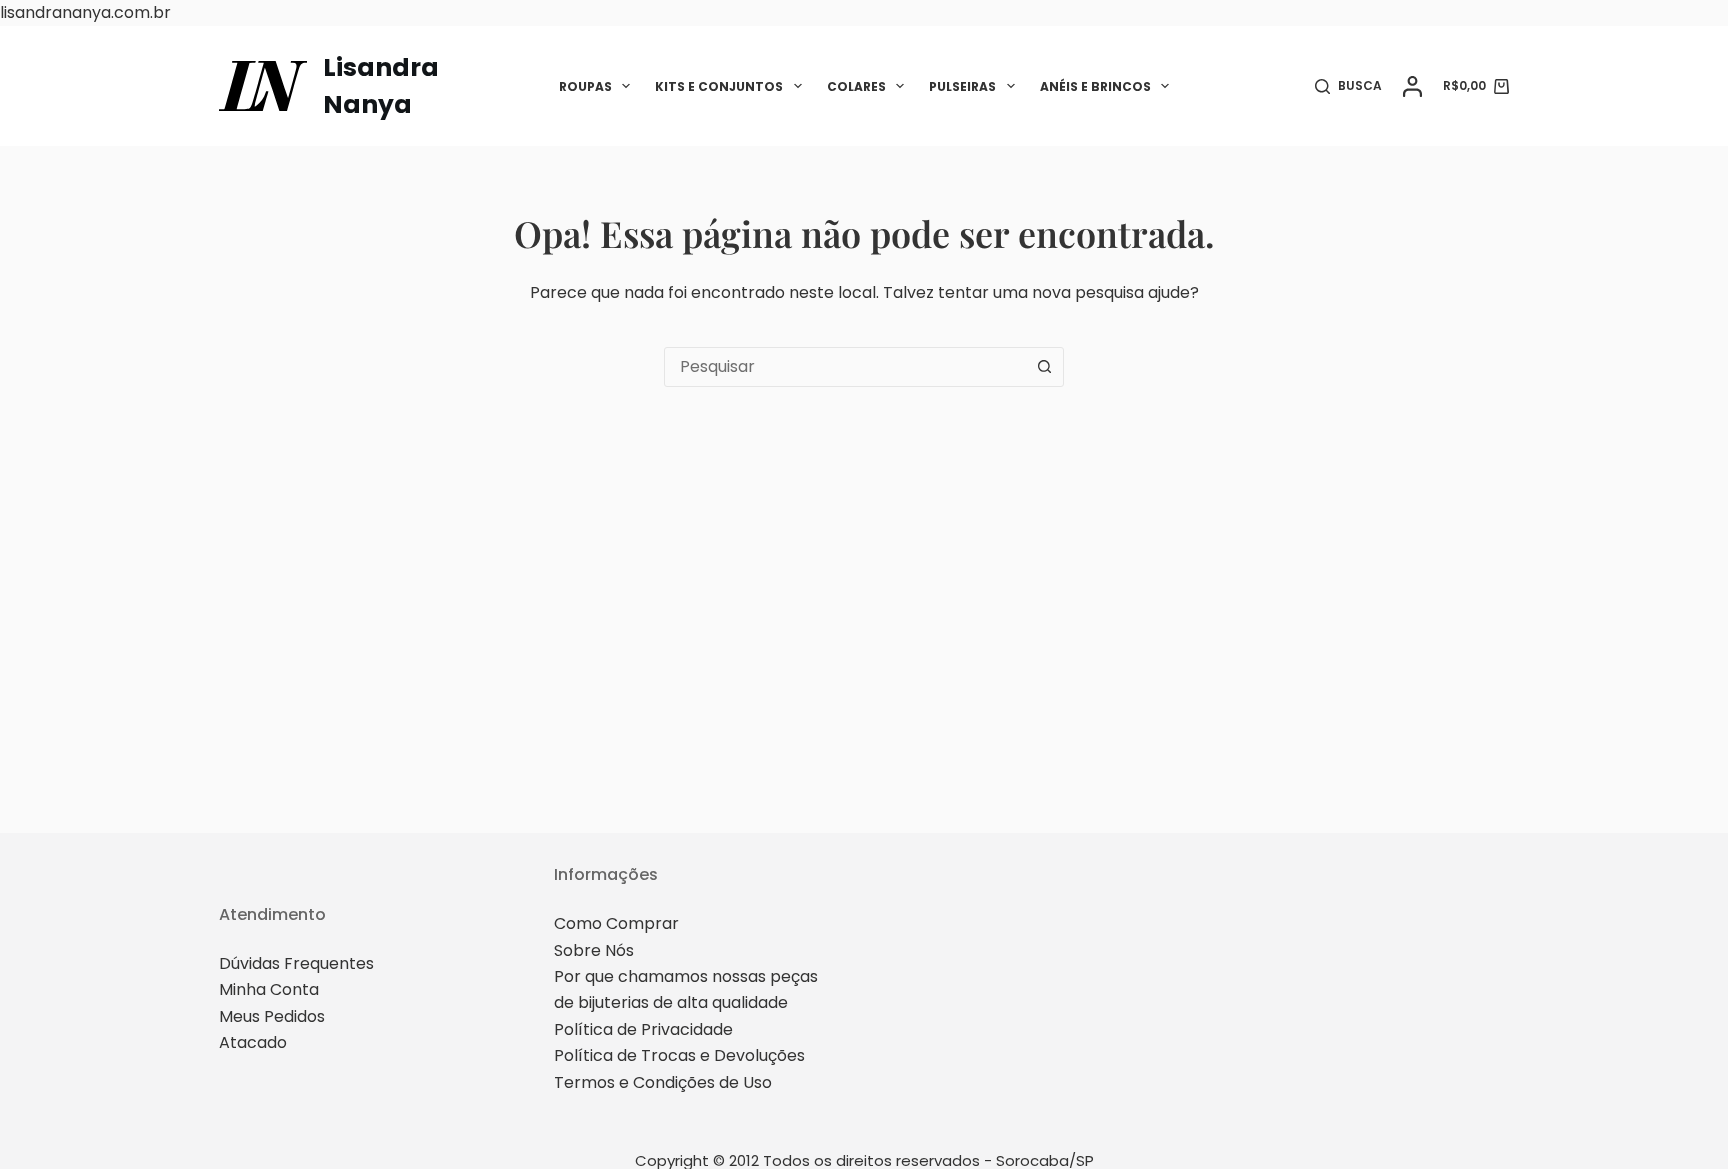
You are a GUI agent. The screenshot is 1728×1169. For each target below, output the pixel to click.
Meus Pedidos (272, 1016)
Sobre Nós (594, 950)
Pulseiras (962, 86)
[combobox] (845, 367)
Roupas (585, 86)
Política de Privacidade (643, 1029)
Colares (856, 86)
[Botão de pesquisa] (1044, 367)
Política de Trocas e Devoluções (679, 1055)
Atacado (253, 1042)
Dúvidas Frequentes (296, 963)
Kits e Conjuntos (719, 86)
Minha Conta (269, 989)
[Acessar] (1412, 86)
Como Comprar (616, 923)
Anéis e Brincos (1095, 86)
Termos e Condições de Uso (663, 1082)
